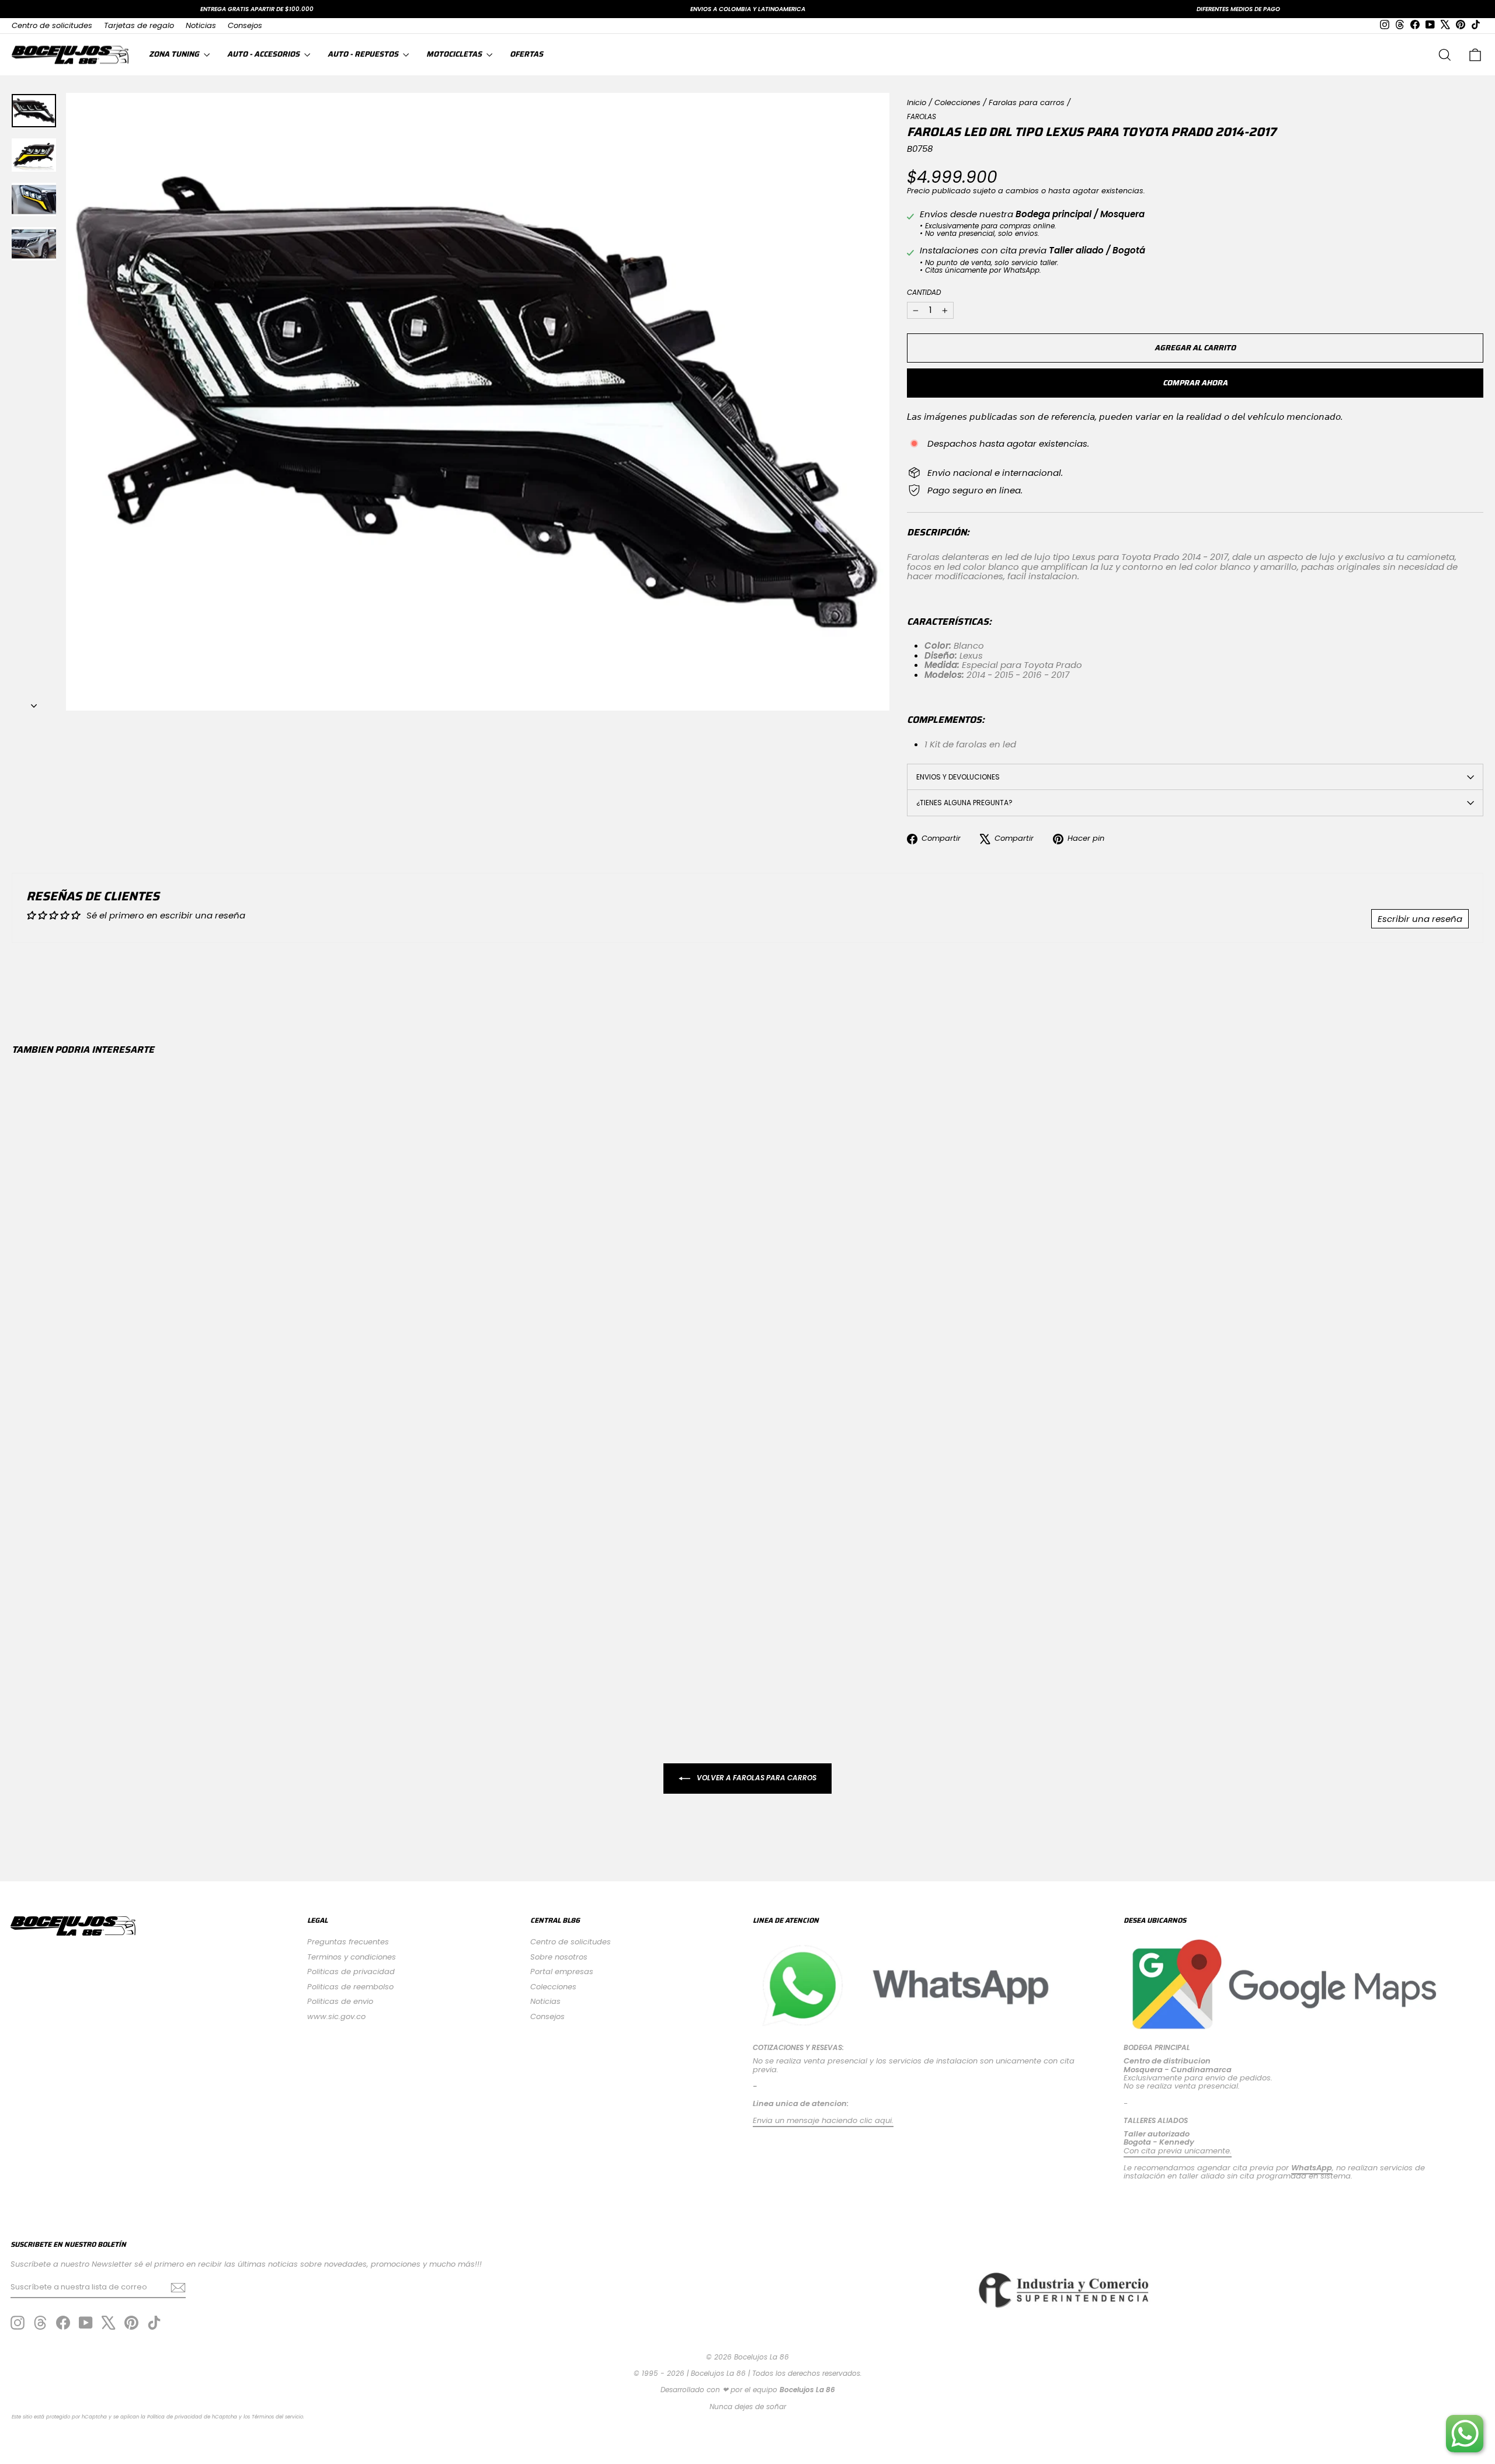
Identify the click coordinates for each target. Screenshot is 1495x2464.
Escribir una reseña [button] (1420, 919)
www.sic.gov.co (336, 2016)
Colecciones (957, 102)
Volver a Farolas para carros (756, 1778)
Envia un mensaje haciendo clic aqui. (823, 2120)
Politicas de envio (340, 2001)
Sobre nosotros (559, 1957)
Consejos (245, 25)
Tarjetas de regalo (139, 25)
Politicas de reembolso (350, 1987)
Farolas (922, 116)
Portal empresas (562, 1971)
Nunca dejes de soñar (748, 2406)
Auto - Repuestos (364, 54)
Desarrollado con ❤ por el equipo (748, 2390)
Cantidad (924, 292)
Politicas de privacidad (351, 1971)
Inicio (917, 102)
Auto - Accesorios (264, 54)
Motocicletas (455, 54)
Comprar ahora (1195, 383)
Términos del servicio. (278, 2417)
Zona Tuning (175, 54)
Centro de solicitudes (52, 25)
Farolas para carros (1027, 102)
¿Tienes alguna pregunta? (964, 803)
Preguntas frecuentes (348, 1942)
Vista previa (190, 1611)
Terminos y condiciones (352, 1957)
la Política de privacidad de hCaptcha (190, 2417)
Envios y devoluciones (958, 777)
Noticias (201, 25)
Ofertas (526, 54)
